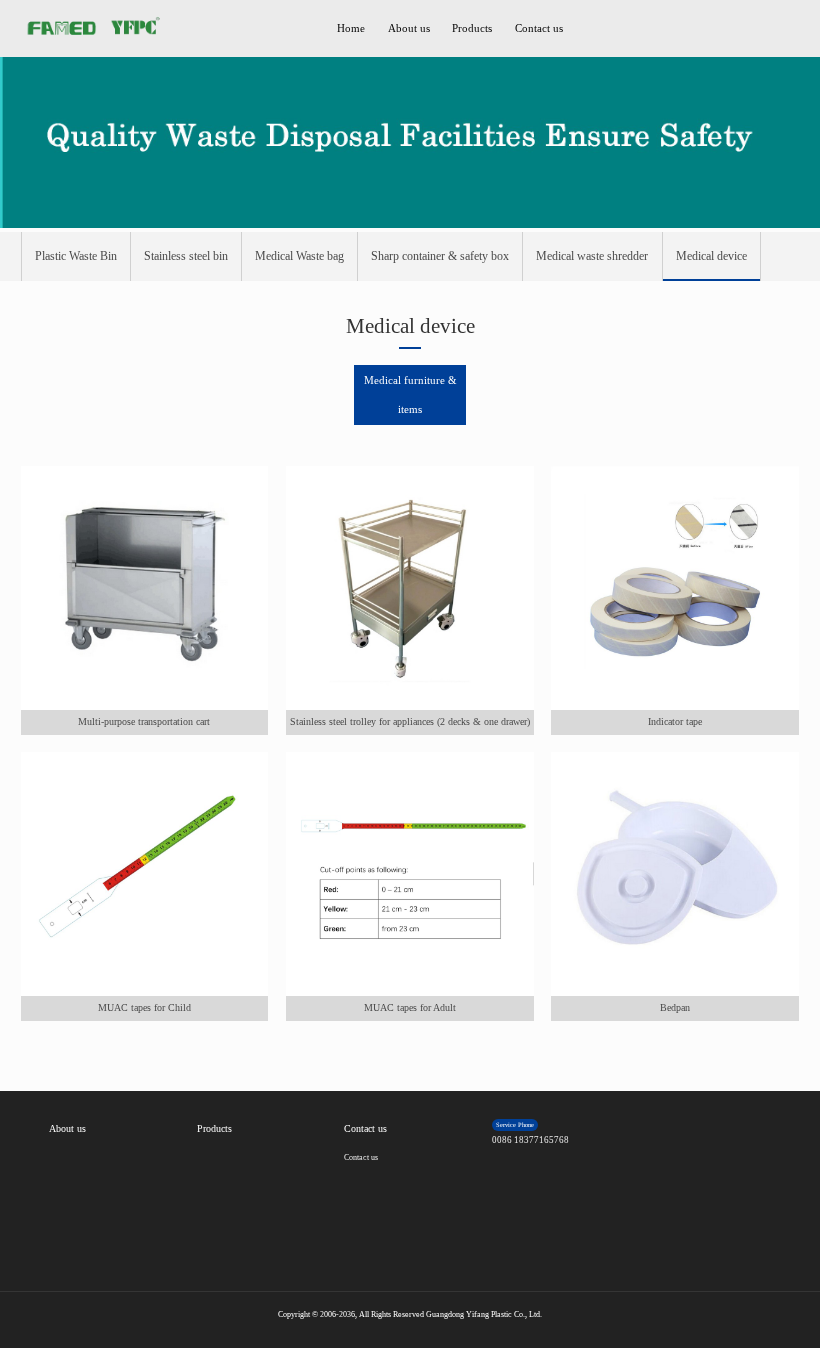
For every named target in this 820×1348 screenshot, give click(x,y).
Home (351, 28)
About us (409, 28)
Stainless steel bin (186, 256)
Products (472, 28)
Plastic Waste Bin (76, 256)
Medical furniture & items (410, 394)
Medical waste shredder (592, 256)
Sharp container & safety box (440, 256)
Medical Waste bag (299, 256)
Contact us (539, 28)
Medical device (711, 256)
